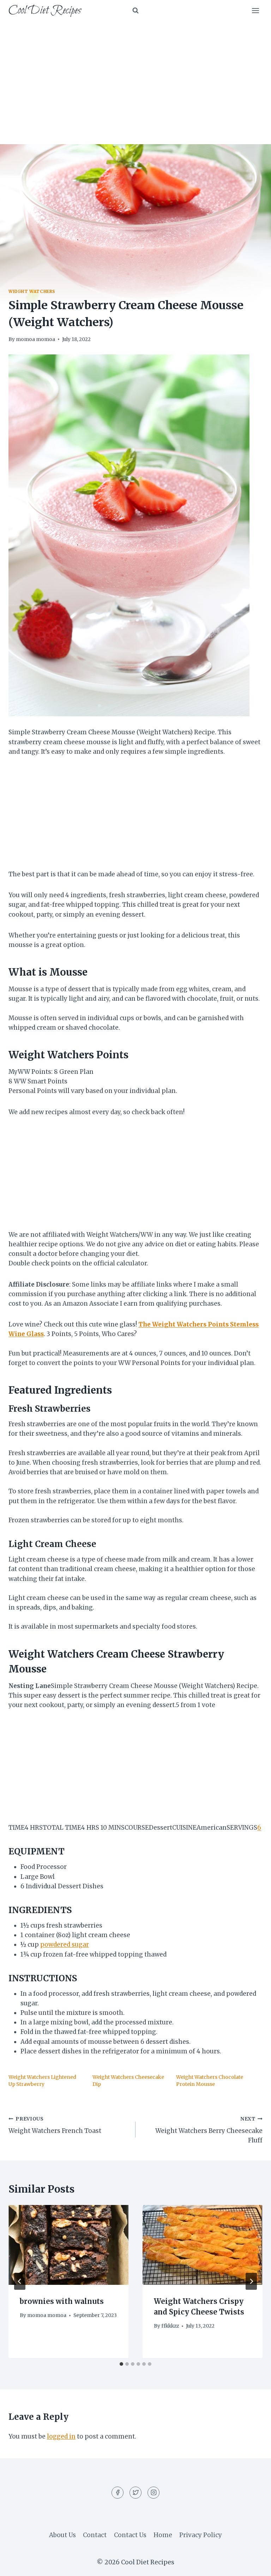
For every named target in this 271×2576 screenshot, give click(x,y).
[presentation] (68, 2245)
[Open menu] (255, 10)
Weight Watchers (32, 291)
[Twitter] (135, 2493)
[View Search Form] (135, 11)
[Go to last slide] (20, 2281)
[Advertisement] (135, 74)
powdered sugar (65, 1945)
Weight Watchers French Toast (55, 2125)
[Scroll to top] (253, 2565)
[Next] (251, 2281)
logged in (61, 2436)
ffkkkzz (170, 2326)
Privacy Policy (201, 2535)
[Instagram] (153, 2493)
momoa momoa (35, 339)
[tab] (121, 2364)
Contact (95, 2535)
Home (163, 2535)
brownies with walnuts (62, 2301)
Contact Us (130, 2535)
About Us (62, 2535)
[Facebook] (118, 2493)
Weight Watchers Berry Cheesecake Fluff (209, 2130)
